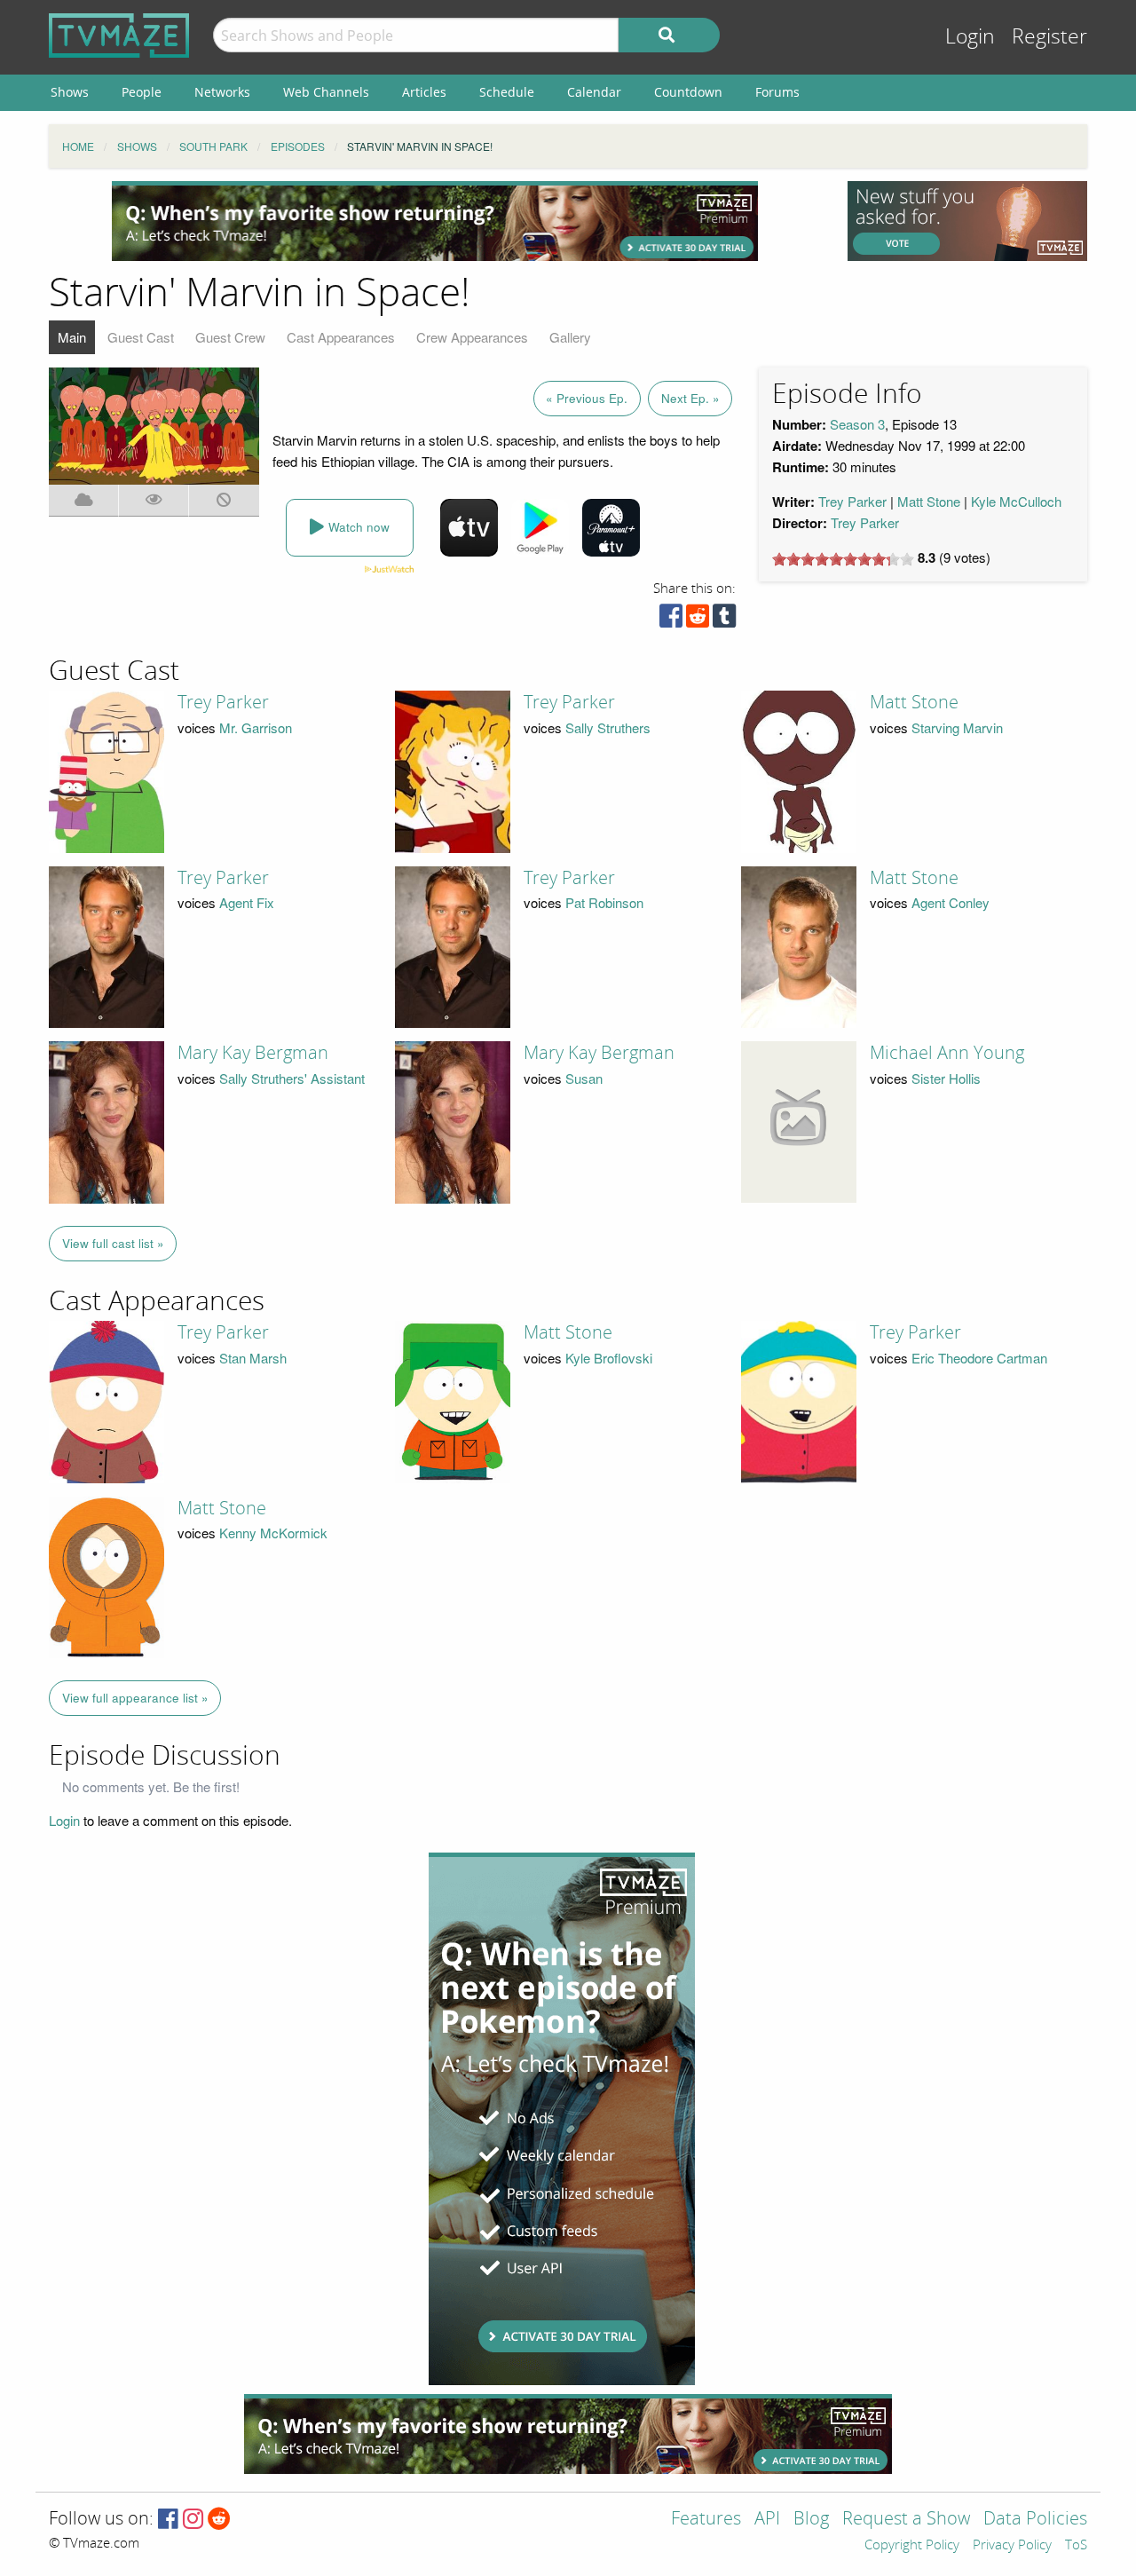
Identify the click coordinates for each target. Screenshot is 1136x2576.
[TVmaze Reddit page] (219, 2520)
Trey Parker (852, 501)
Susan (584, 1078)
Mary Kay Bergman (253, 1053)
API (767, 2520)
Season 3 (857, 424)
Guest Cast (141, 337)
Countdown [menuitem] (688, 92)
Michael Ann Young (947, 1053)
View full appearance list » (135, 1698)
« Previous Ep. (587, 398)
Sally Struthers (608, 727)
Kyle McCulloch (1016, 501)
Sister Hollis (946, 1078)
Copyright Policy (912, 2546)
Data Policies (1035, 2520)
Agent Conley (951, 902)
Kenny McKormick (273, 1533)
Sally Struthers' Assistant (292, 1078)
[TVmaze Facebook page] (168, 2520)
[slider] (843, 559)
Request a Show (906, 2520)
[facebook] (671, 620)
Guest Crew (230, 337)
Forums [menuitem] (777, 92)
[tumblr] (724, 620)
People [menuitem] (142, 92)
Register (1049, 37)
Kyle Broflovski (609, 1358)
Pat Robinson (604, 902)
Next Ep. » (690, 398)
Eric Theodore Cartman (979, 1358)
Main (72, 337)
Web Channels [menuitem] (326, 92)
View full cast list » (113, 1243)
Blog (811, 2520)
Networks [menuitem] (222, 92)
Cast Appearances (341, 337)
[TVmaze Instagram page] (193, 2520)
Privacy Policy (1012, 2546)
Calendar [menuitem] (594, 92)
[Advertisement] (435, 221)
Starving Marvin (957, 727)
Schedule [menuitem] (507, 92)
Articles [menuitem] (424, 92)
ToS (1076, 2546)
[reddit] (698, 620)
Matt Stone (929, 501)
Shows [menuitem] (70, 92)
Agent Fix (247, 902)
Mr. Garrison (256, 727)
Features (706, 2520)
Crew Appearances (472, 337)
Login (970, 37)
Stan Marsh (253, 1358)
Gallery (570, 337)
